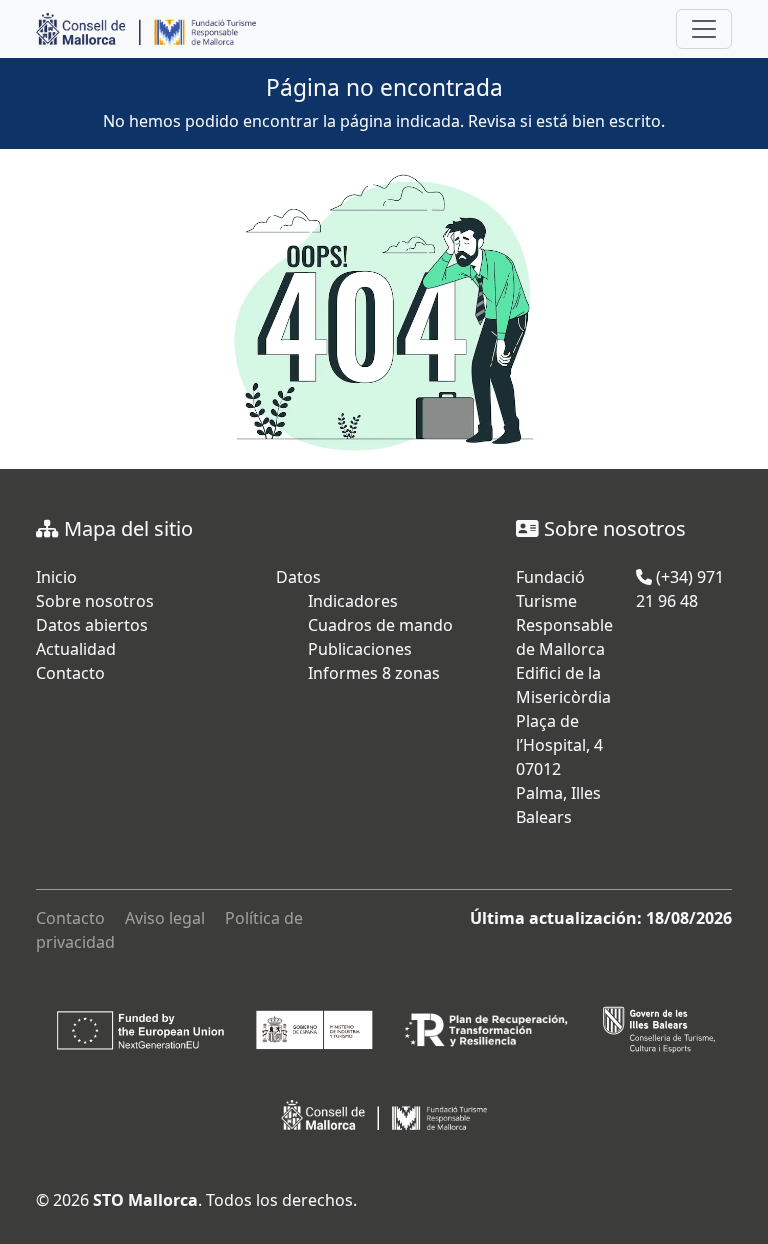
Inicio (56, 577)
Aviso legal (165, 918)
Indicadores (353, 601)
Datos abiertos (92, 625)
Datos (298, 577)
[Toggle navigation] (704, 29)
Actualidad (76, 649)
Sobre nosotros (95, 601)
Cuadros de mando (380, 625)
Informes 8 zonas (374, 673)
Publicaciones (360, 649)
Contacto (70, 673)
